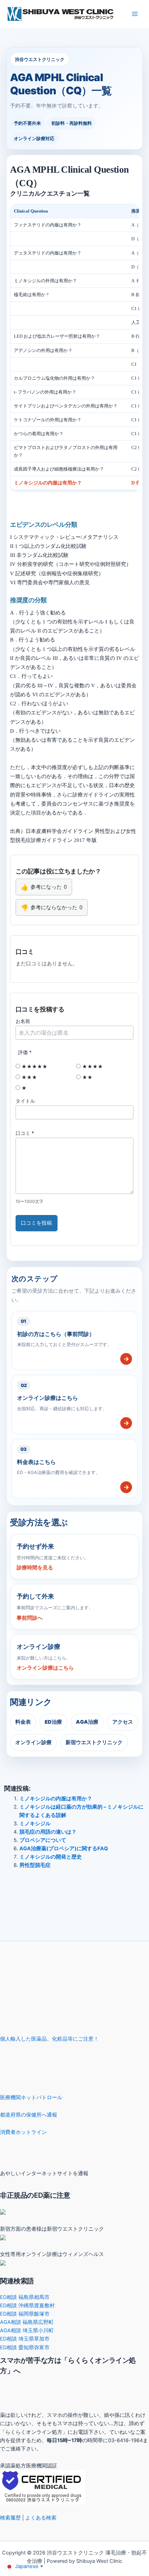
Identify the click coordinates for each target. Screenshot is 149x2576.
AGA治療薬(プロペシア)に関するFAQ (64, 1849)
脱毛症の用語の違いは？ (48, 1832)
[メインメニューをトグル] (135, 14)
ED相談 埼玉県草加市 (25, 2339)
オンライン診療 (33, 1742)
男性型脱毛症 (35, 1865)
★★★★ (92, 1066)
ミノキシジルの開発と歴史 (51, 1857)
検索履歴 (10, 2518)
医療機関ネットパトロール (31, 2097)
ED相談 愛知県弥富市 (25, 2347)
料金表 (23, 1722)
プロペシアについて (43, 1840)
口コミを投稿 (36, 1223)
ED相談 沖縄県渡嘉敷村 (27, 2306)
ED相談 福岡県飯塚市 (25, 2314)
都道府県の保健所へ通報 (29, 2115)
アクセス (123, 1722)
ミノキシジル (35, 1824)
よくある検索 (41, 2518)
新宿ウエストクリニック (94, 1742)
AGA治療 (87, 1722)
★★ (87, 1077)
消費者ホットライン (23, 2132)
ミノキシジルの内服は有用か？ (56, 1799)
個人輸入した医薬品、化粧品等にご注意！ (49, 2039)
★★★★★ (34, 1066)
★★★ (29, 1077)
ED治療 (53, 1722)
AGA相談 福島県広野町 (27, 2322)
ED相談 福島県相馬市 (25, 2297)
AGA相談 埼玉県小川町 (27, 2331)
